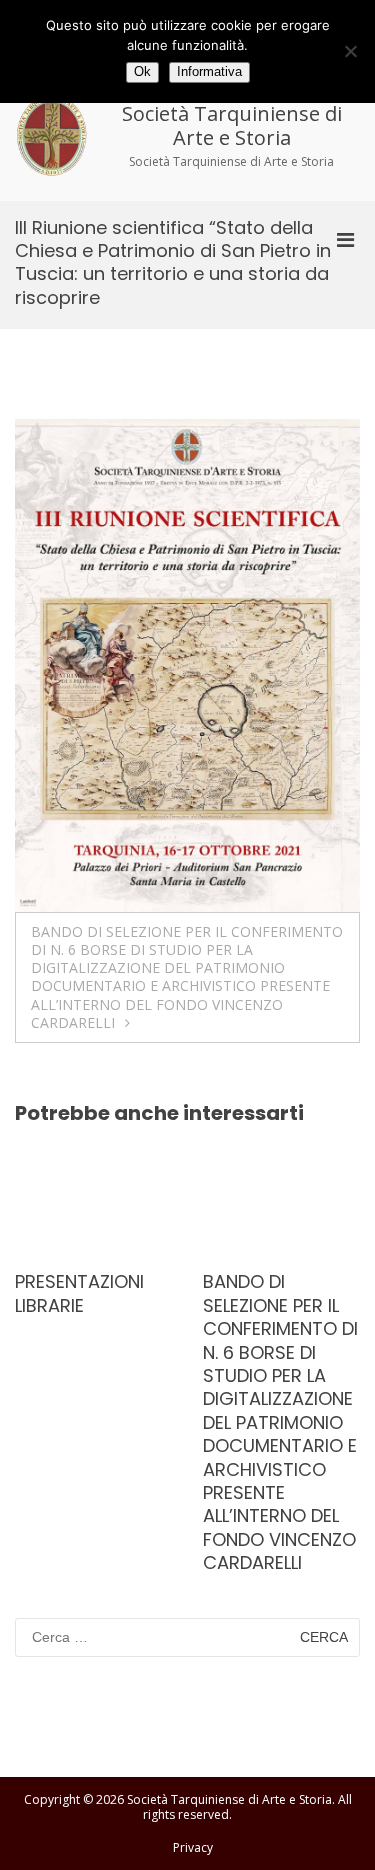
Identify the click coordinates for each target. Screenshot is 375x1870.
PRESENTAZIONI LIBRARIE (79, 1293)
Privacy (193, 1847)
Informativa (209, 71)
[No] (350, 51)
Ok (142, 71)
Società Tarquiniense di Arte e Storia (232, 125)
